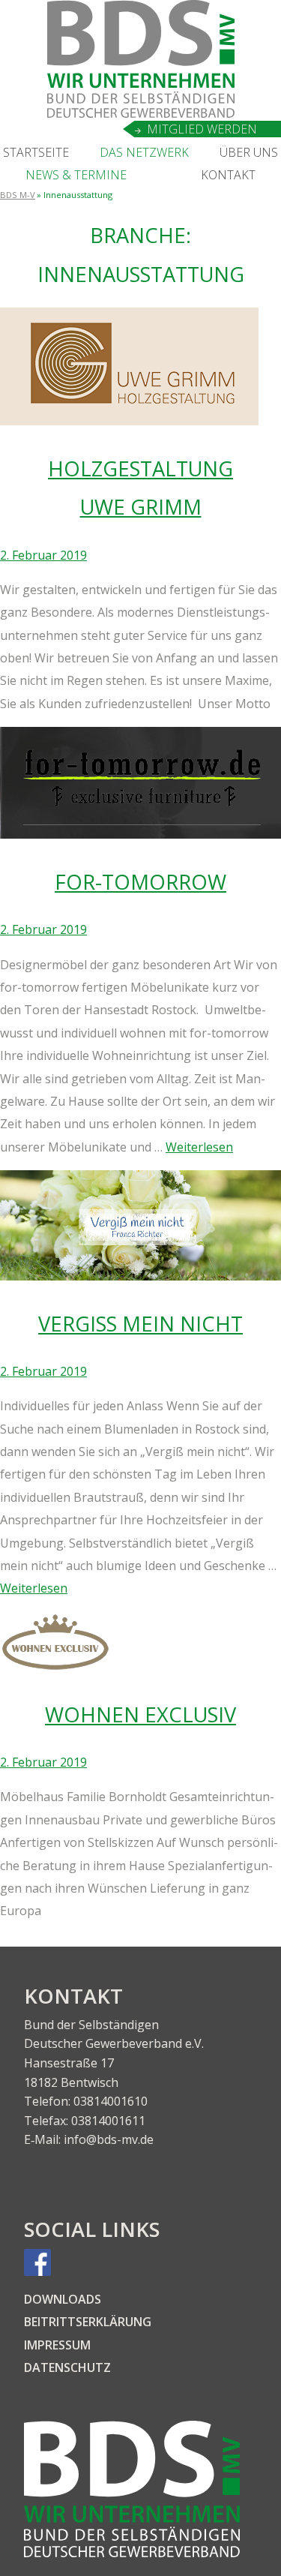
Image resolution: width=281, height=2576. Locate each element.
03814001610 (111, 2101)
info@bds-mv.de (109, 2139)
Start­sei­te (36, 152)
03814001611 (108, 2121)
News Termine (76, 175)
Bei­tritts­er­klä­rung (88, 2322)
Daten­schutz (67, 2367)
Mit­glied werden (202, 129)
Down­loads (63, 2299)
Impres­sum (57, 2345)
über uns (249, 152)
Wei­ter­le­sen (199, 1147)
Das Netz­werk (144, 152)
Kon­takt (228, 175)
